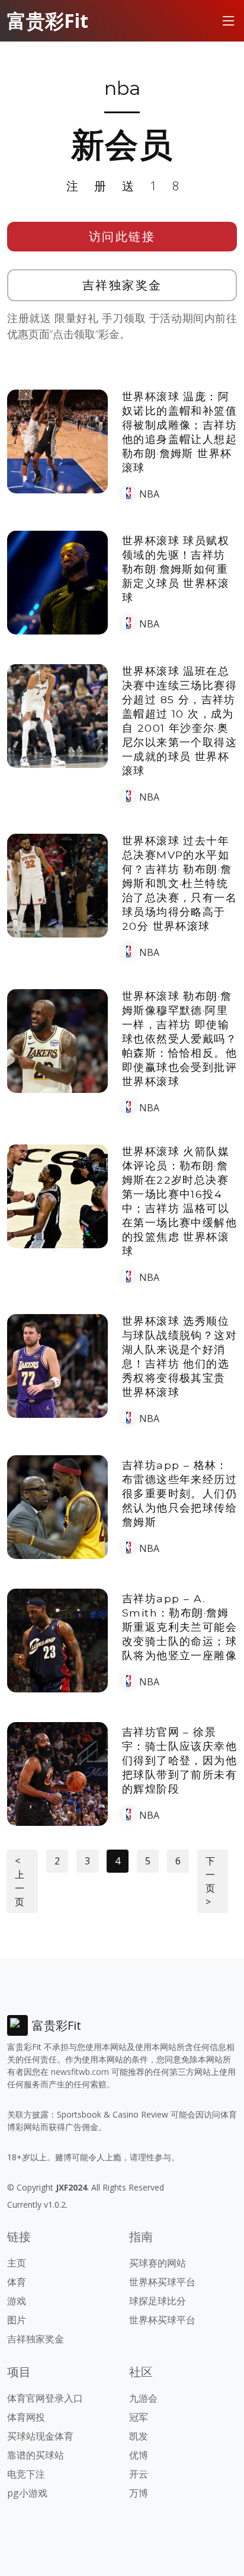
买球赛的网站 (158, 2263)
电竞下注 (26, 2474)
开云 (139, 2474)
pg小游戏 (27, 2493)
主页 (17, 2263)
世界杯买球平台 (162, 2282)
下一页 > (210, 1881)
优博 (139, 2455)
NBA (149, 494)
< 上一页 (20, 1881)
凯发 (139, 2436)
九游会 (143, 2398)
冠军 (139, 2417)
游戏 (17, 2301)
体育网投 (26, 2417)
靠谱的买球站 (36, 2455)
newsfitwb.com (80, 2072)
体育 (17, 2282)
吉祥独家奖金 (122, 285)
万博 (139, 2493)
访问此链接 (122, 236)
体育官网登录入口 (45, 2398)
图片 (17, 2320)
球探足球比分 (158, 2301)
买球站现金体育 (40, 2436)
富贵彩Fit (48, 20)
